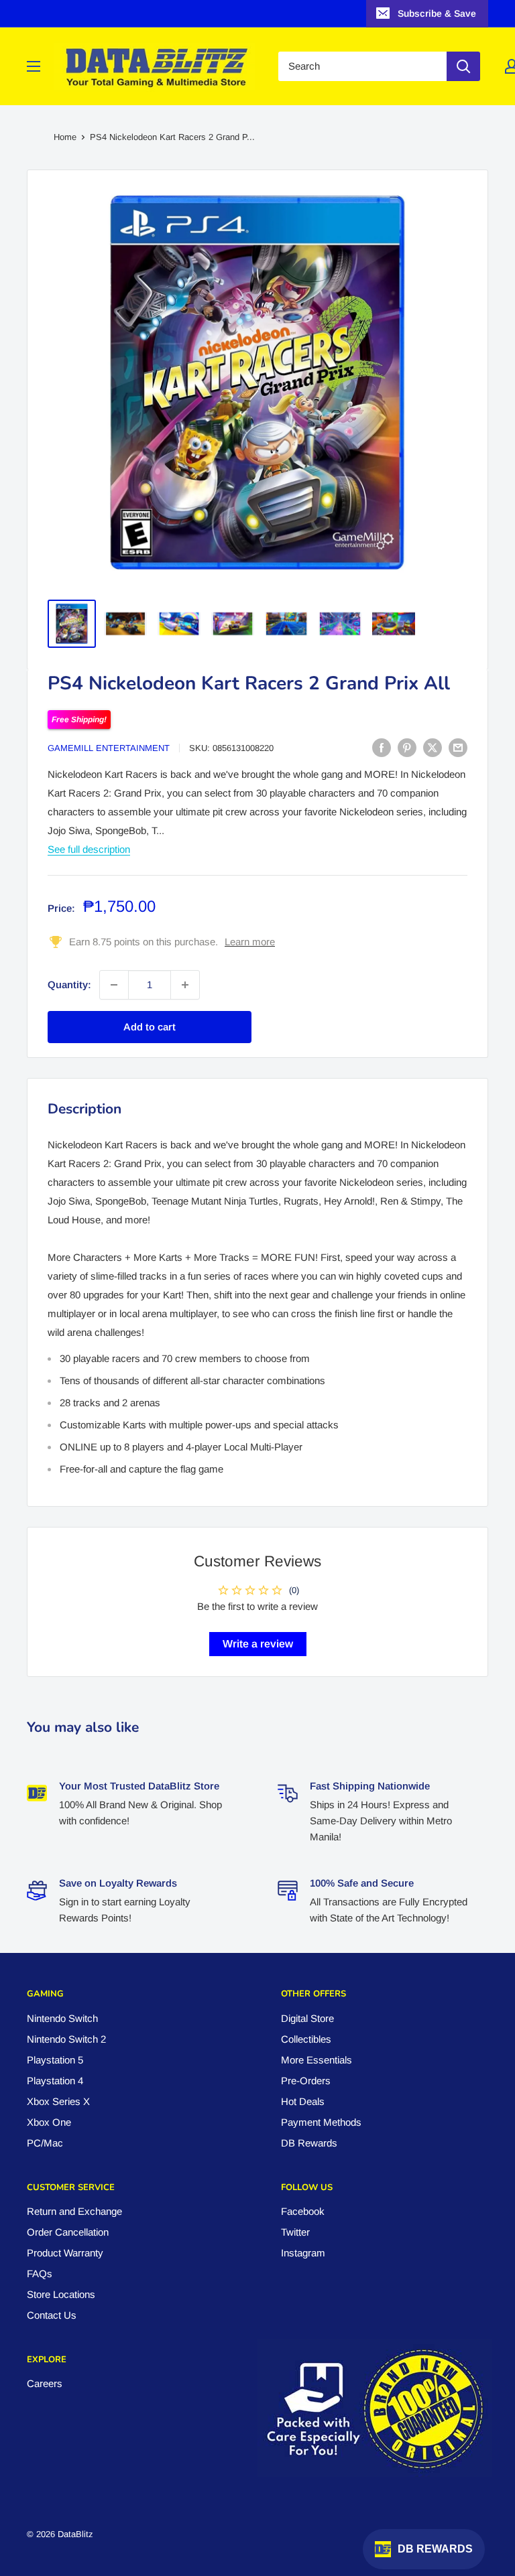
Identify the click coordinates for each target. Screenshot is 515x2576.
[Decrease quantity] (114, 985)
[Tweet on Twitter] (433, 747)
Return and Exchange (74, 2211)
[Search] (463, 66)
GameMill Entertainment (109, 748)
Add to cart (150, 1027)
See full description (89, 849)
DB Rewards (309, 2143)
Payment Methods (321, 2122)
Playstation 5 (55, 2060)
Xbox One (49, 2122)
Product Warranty (65, 2253)
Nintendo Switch (62, 2018)
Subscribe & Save (437, 13)
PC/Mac (45, 2143)
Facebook (303, 2211)
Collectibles (306, 2039)
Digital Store (307, 2018)
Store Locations (61, 2294)
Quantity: (69, 985)
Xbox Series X (58, 2101)
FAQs (40, 2274)
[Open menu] (34, 66)
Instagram (303, 2253)
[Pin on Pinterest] (407, 747)
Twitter (295, 2232)
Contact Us (52, 2315)
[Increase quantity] (185, 985)
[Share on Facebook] (382, 747)
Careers (45, 2383)
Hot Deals (303, 2101)
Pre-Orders (306, 2081)
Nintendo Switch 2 (66, 2039)
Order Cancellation (68, 2232)
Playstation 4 (55, 2081)
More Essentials (317, 2060)
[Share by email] (458, 747)
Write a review (258, 1644)
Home (65, 137)
